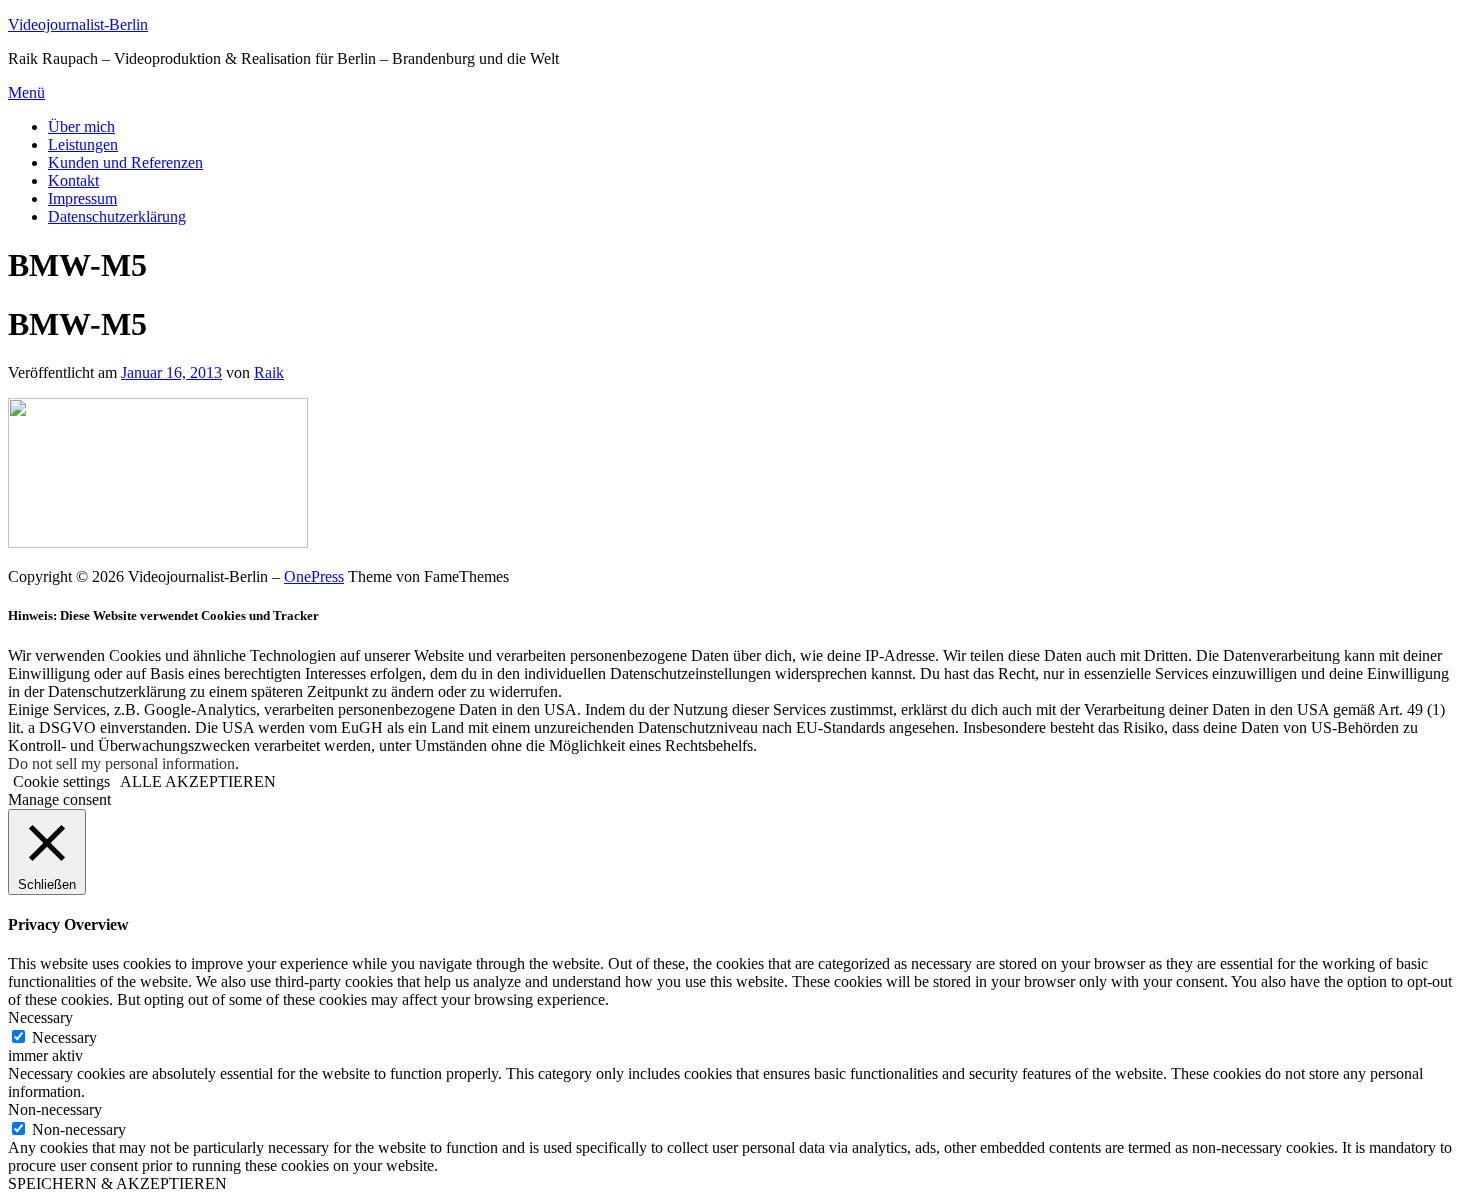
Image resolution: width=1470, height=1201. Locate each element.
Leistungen (83, 144)
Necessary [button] (40, 1017)
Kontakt (73, 180)
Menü (26, 92)
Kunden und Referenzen (125, 162)
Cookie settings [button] (61, 781)
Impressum (82, 198)
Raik (269, 372)
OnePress (314, 576)
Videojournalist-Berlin (78, 24)
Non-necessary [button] (55, 1109)
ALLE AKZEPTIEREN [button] (198, 781)
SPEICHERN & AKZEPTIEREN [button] (117, 1183)
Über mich (81, 126)
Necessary (64, 1037)
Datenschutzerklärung (117, 216)
